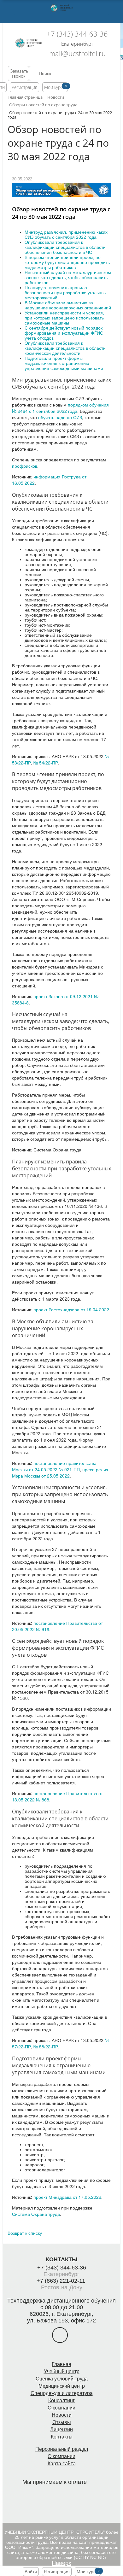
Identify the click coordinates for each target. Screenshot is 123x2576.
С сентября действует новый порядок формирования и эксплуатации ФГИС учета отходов (64, 333)
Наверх (61, 2563)
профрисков (25, 466)
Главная (61, 2364)
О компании (61, 2408)
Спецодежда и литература (62, 2393)
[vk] (60, 2335)
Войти (31, 2572)
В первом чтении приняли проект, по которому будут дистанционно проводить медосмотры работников (67, 262)
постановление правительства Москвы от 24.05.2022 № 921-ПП (54, 1466)
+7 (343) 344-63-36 (77, 34)
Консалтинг (61, 2400)
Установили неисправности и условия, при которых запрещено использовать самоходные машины (64, 318)
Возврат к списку (25, 2233)
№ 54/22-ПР (46, 763)
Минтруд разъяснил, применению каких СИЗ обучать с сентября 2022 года (66, 235)
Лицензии (61, 2430)
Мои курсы (55, 87)
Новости (62, 2415)
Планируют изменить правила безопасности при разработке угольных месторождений (66, 293)
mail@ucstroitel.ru (77, 53)
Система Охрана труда (36, 2214)
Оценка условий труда (62, 2379)
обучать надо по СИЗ (60, 417)
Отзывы (62, 2422)
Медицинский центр (62, 2386)
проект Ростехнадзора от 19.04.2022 (71, 1309)
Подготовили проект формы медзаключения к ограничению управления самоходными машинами (64, 363)
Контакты (62, 2437)
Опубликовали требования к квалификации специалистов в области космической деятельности (65, 348)
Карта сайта (62, 2464)
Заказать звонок (19, 73)
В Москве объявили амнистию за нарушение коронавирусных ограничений (68, 305)
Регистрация (24, 87)
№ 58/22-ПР (46, 2046)
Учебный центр (62, 2371)
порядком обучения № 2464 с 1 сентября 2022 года (60, 408)
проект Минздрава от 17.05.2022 (67, 2197)
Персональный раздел (62, 2449)
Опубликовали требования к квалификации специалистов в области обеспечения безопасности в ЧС (65, 247)
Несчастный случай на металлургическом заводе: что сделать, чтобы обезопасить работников (68, 278)
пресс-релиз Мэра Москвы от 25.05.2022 (60, 1472)
